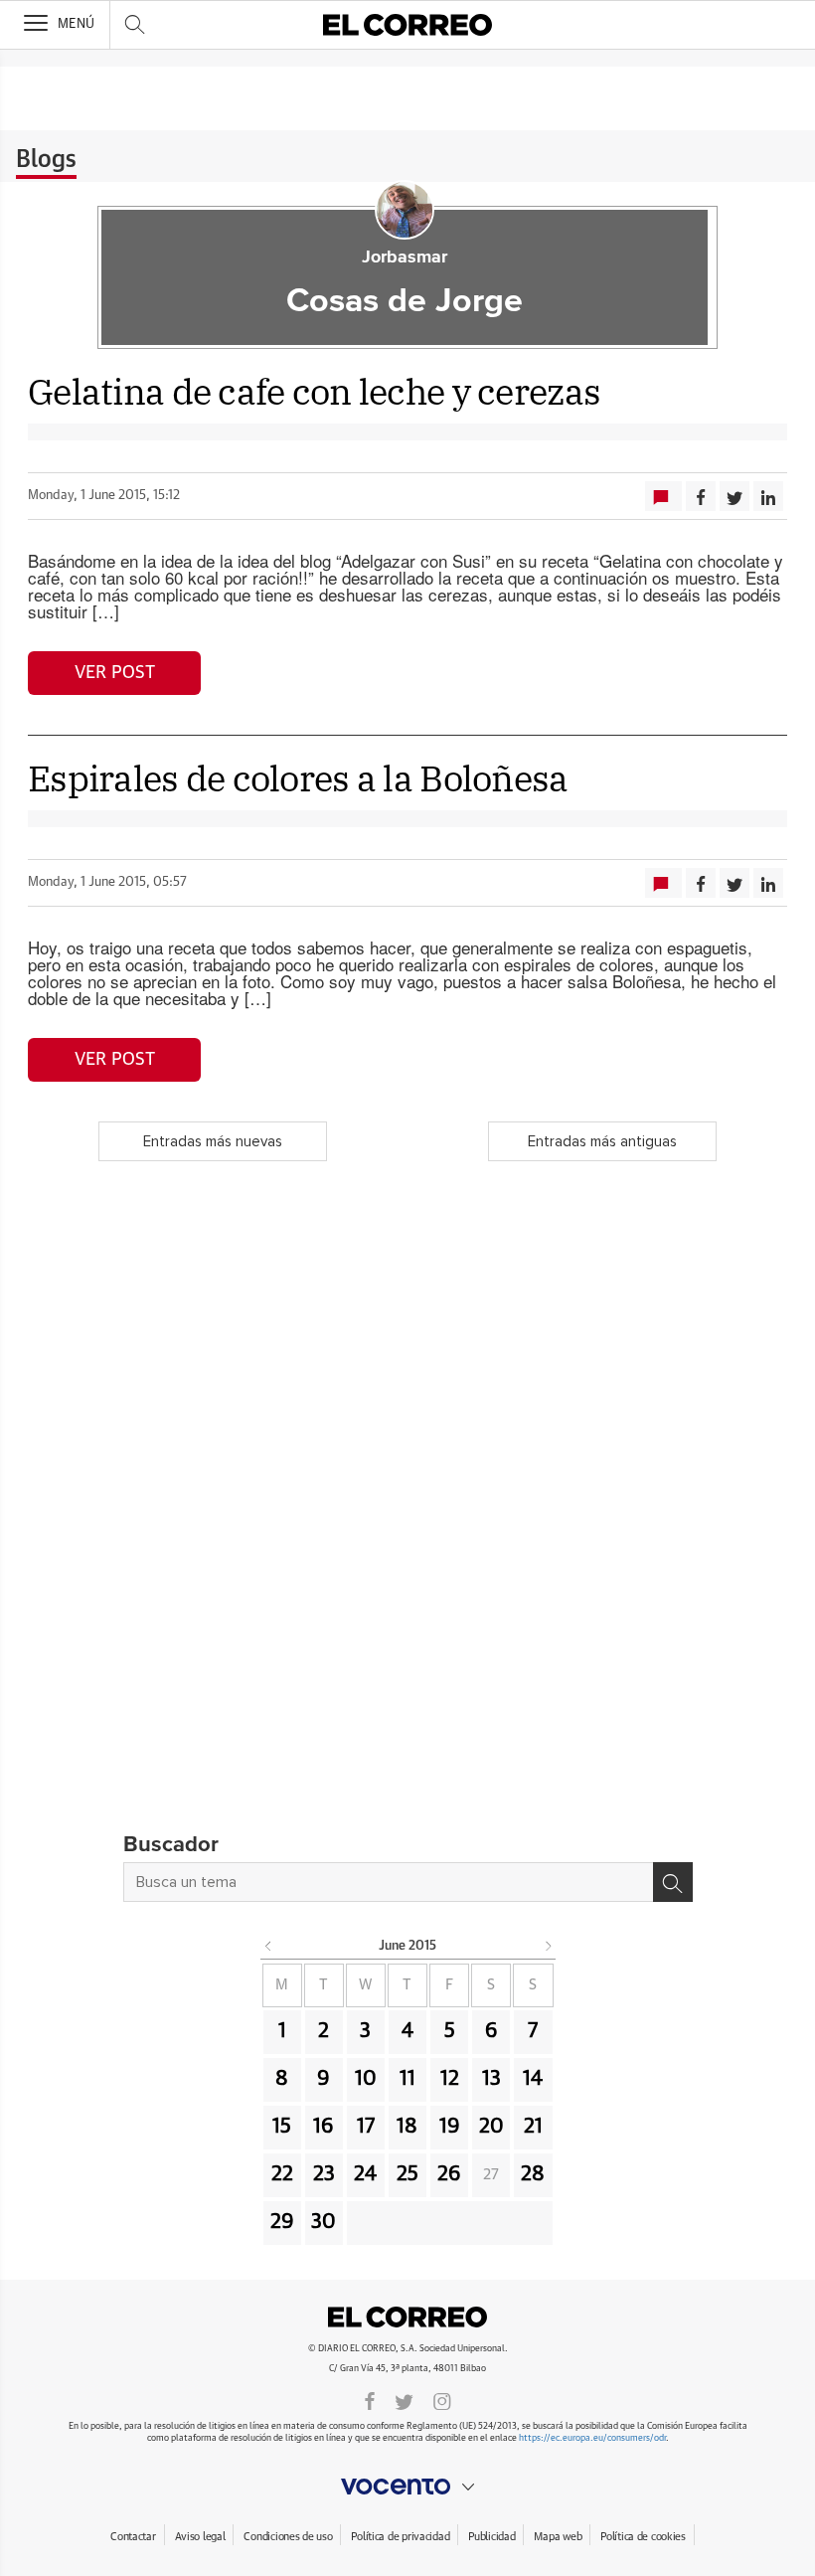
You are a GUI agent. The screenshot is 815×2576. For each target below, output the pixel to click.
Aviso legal (200, 2537)
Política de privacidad (400, 2537)
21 (533, 2127)
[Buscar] (673, 1882)
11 (407, 2079)
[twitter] (404, 2400)
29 (282, 2222)
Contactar (133, 2537)
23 (324, 2174)
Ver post (115, 673)
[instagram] (442, 2400)
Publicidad (491, 2537)
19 (450, 2127)
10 (366, 2079)
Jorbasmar (405, 258)
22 (282, 2174)
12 (450, 2079)
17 (366, 2127)
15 (282, 2127)
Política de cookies (643, 2537)
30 (324, 2222)
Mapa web (558, 2537)
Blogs (46, 160)
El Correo (407, 2317)
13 (491, 2079)
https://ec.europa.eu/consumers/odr (592, 2438)
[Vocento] (407, 2487)
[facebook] (370, 2400)
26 (449, 2174)
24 (365, 2174)
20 (491, 2127)
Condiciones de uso (288, 2537)
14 (533, 2079)
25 (407, 2174)
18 (407, 2127)
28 (533, 2174)
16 (324, 2127)
